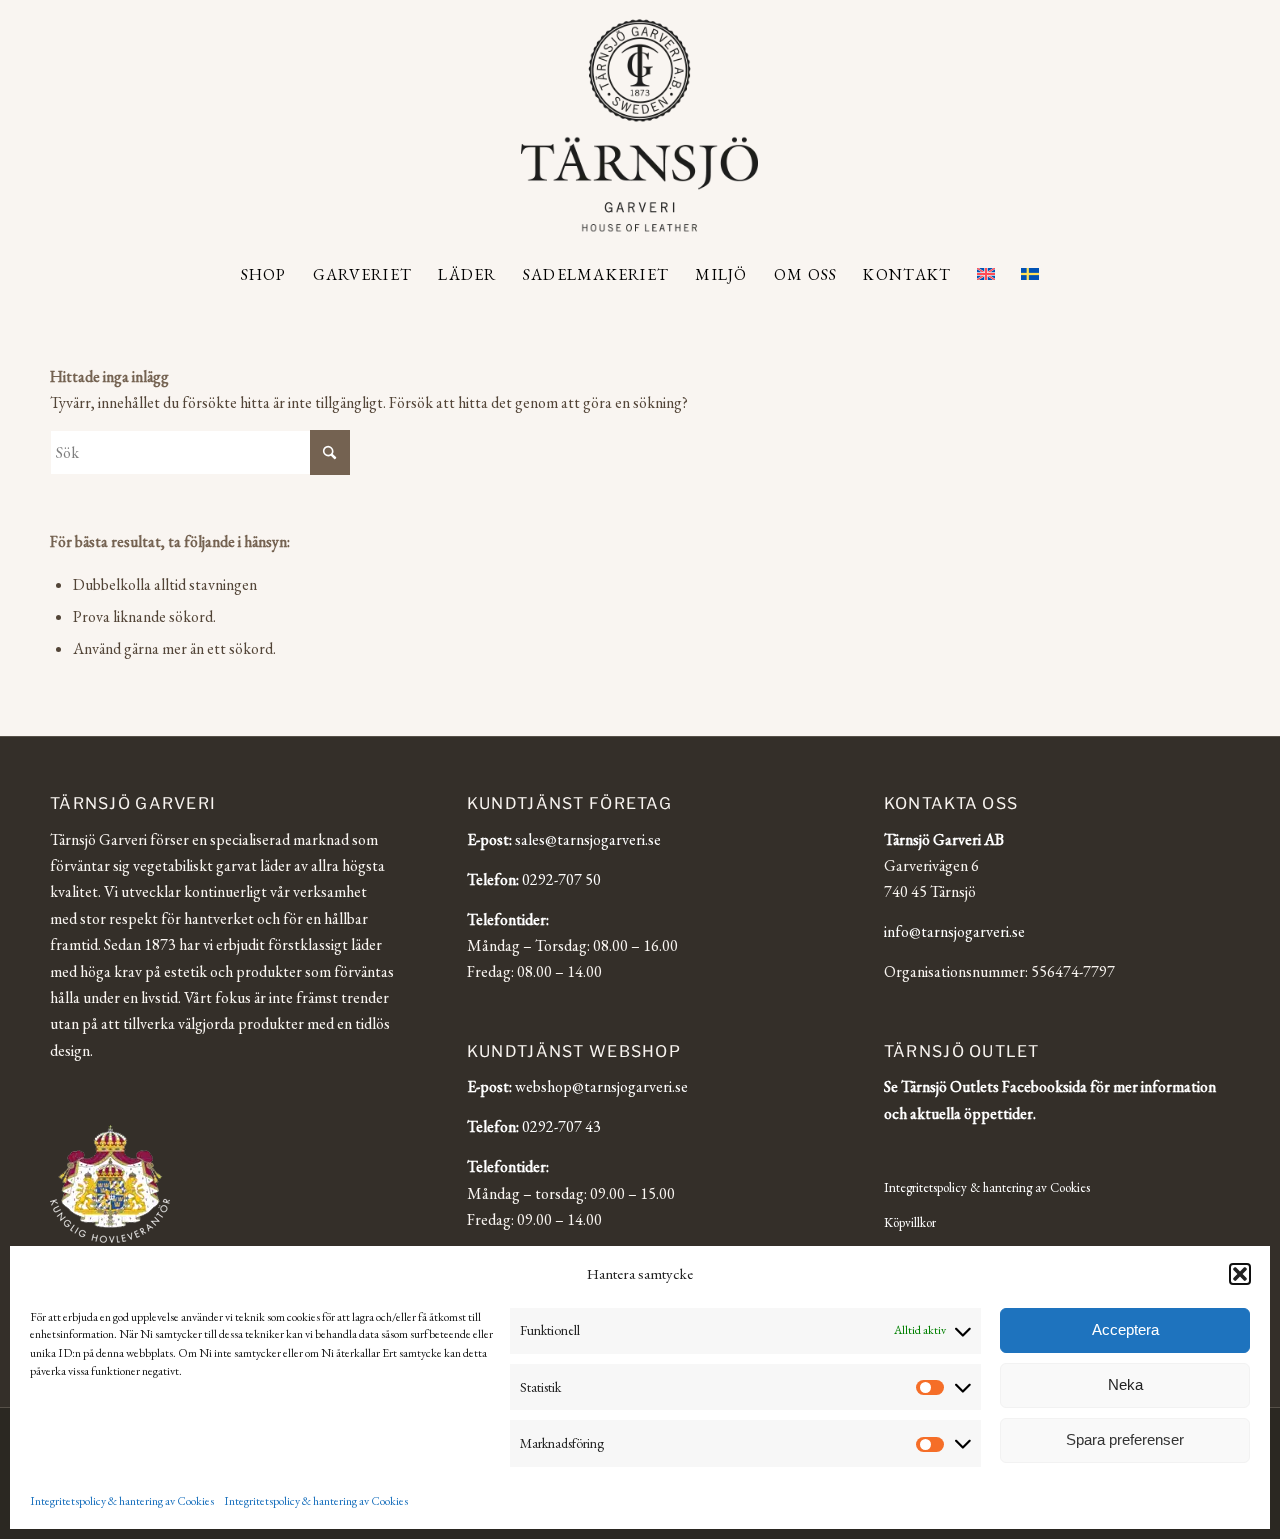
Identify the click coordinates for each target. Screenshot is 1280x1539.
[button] (1240, 1274)
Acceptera (1125, 1329)
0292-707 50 (561, 879)
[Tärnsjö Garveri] (639, 125)
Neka (1125, 1384)
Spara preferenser (1125, 1439)
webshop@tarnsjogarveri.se (601, 1086)
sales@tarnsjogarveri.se (588, 839)
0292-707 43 (561, 1126)
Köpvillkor (910, 1222)
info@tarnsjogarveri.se (954, 931)
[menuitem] (264, 275)
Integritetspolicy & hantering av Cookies (122, 1501)
